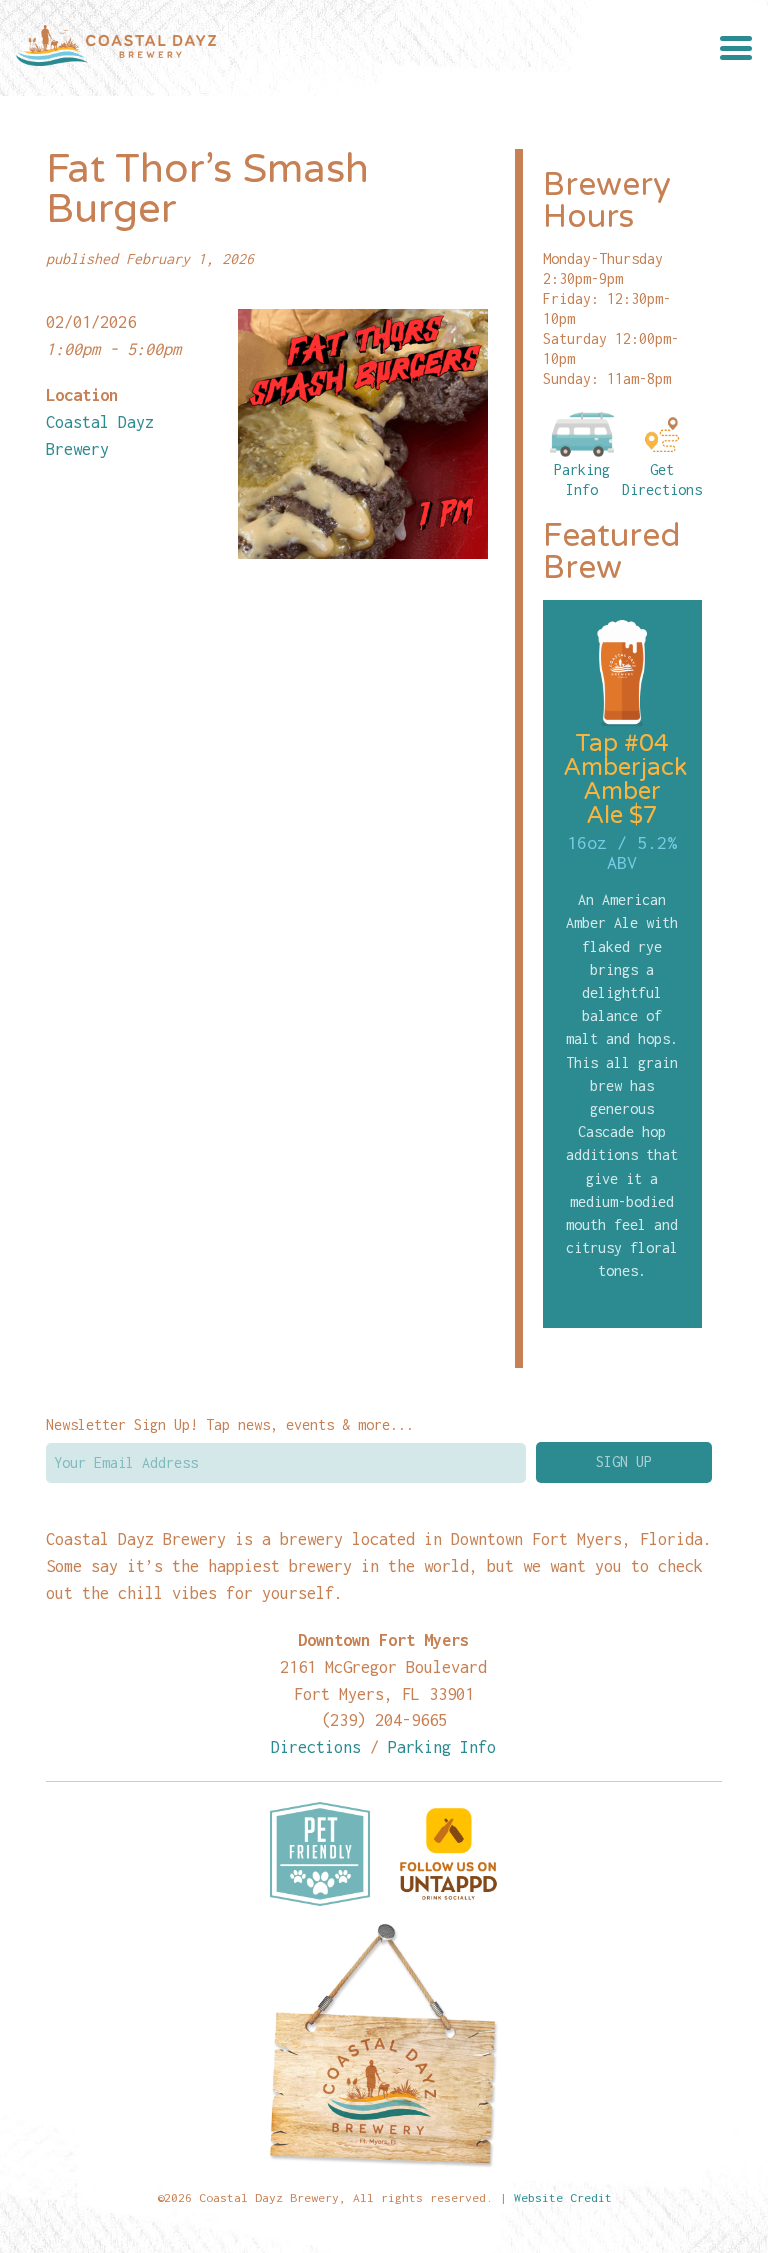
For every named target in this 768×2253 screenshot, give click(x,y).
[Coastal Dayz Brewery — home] (116, 48)
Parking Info (582, 479)
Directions (316, 1746)
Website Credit (563, 2197)
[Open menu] (736, 48)
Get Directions (662, 479)
